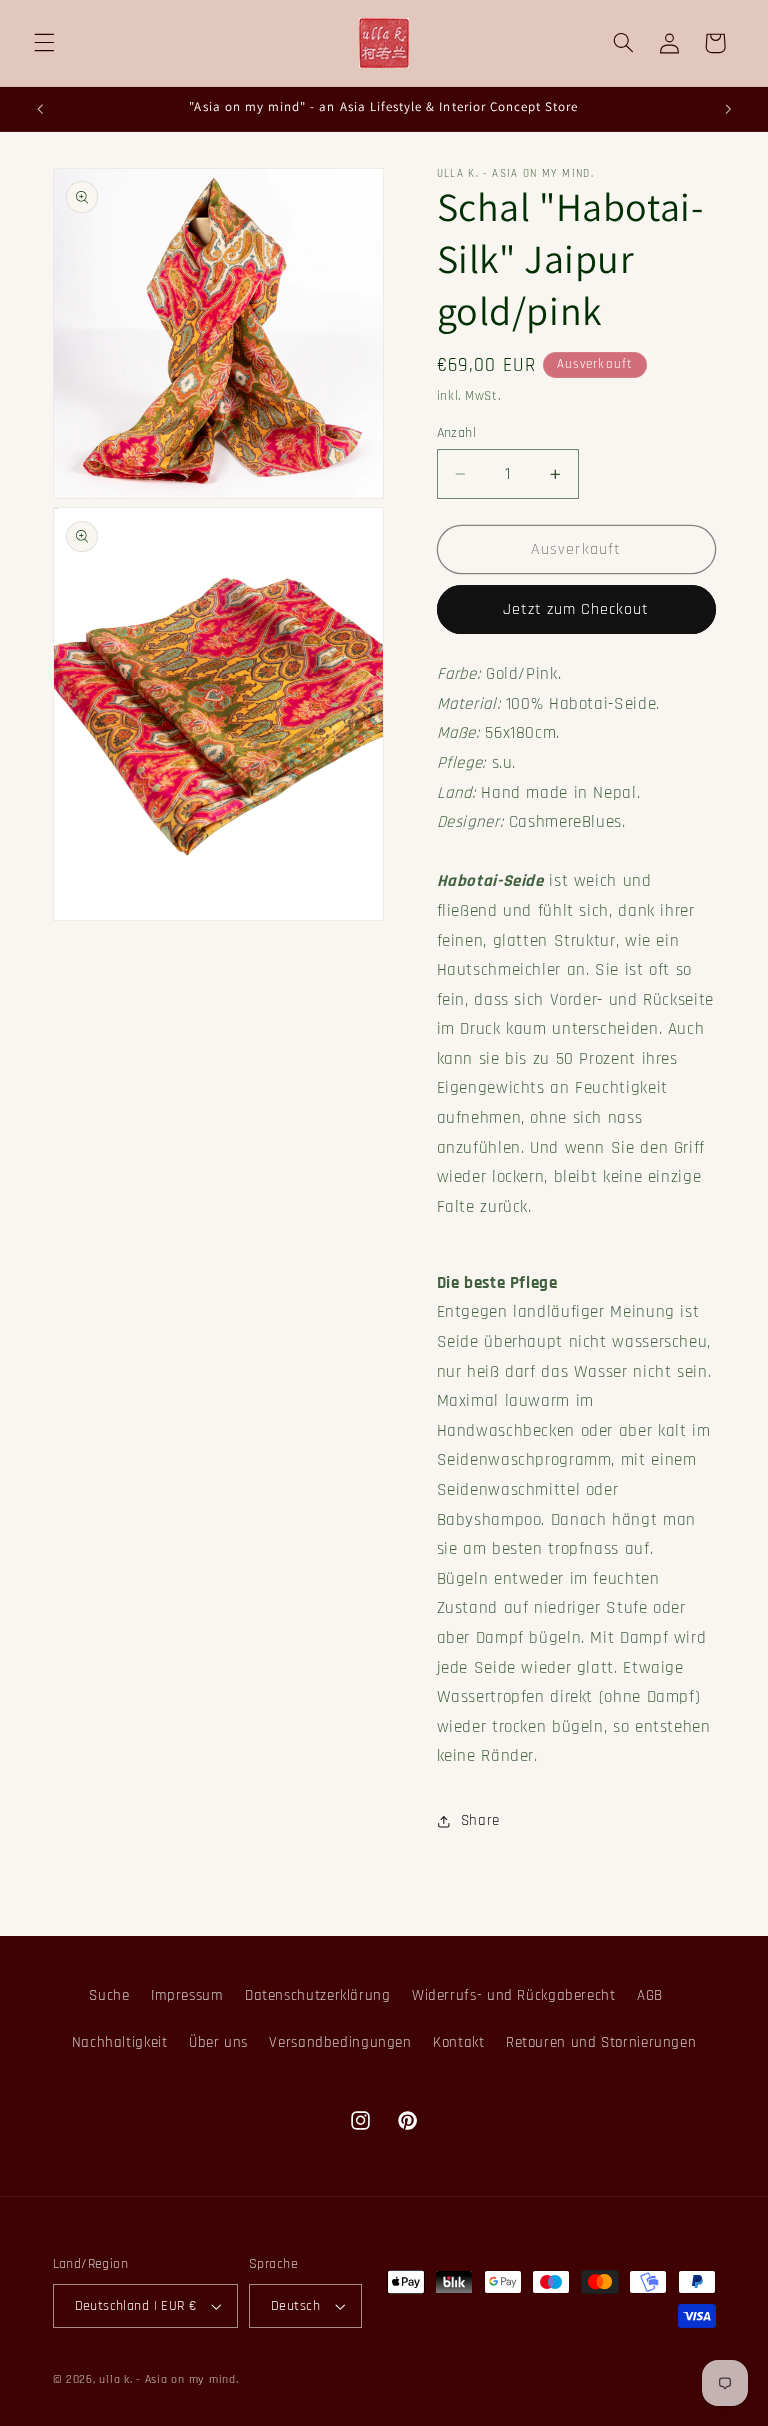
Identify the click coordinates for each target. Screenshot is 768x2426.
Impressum (187, 1995)
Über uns (218, 2042)
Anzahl (457, 433)
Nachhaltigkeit (120, 2042)
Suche (109, 1995)
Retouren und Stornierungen (601, 2042)
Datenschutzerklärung (318, 1995)
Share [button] (480, 1820)
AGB (650, 1995)
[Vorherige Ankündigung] (40, 109)
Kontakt (458, 2042)
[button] (44, 43)
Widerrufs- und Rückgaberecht (514, 1995)
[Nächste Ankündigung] (728, 109)
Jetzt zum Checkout (576, 609)
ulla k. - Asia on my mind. (168, 2379)
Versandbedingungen (340, 2042)
